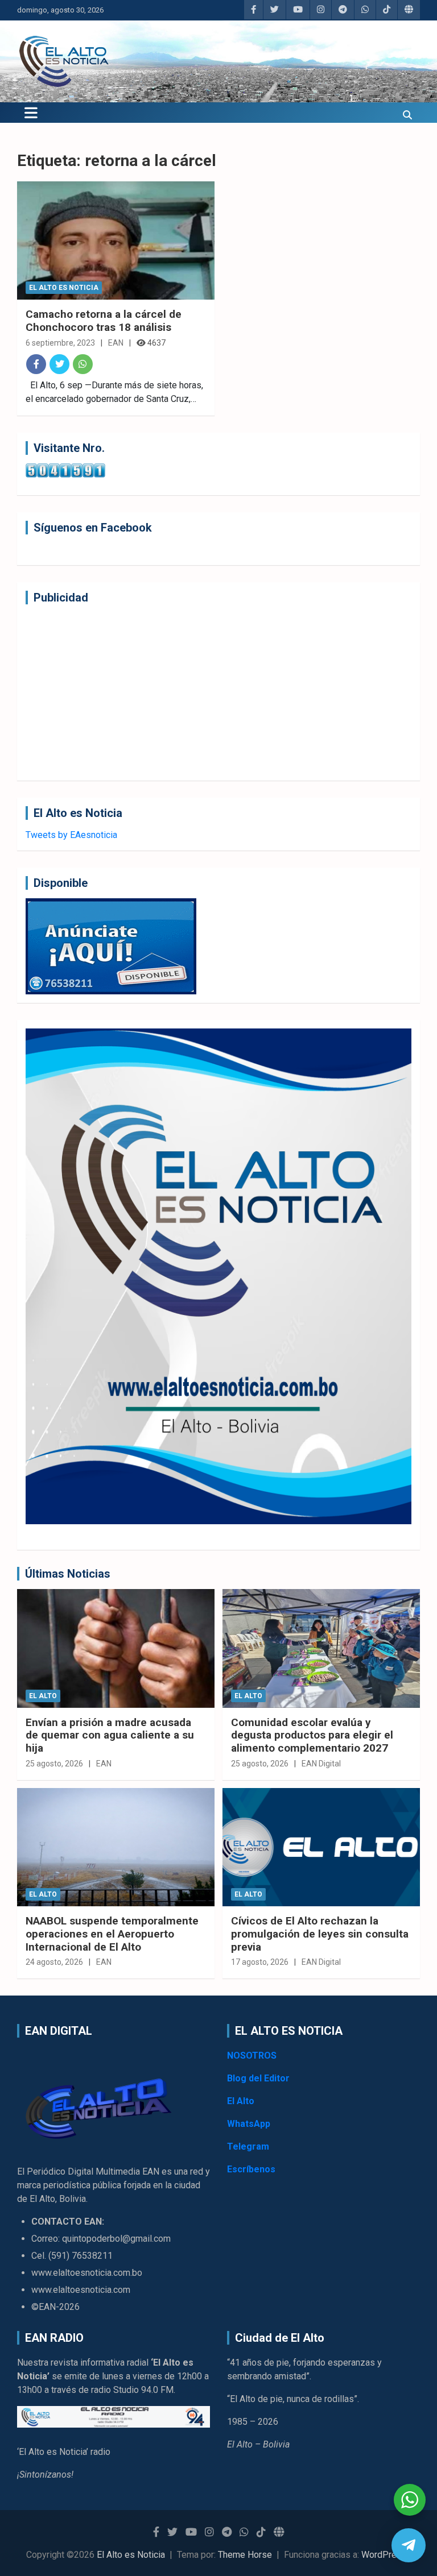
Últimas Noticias (68, 1574)
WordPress (384, 2555)
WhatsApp (249, 2124)
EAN (116, 343)
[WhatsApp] (83, 364)
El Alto (43, 1696)
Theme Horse (245, 2555)
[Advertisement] (218, 692)
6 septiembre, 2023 (60, 343)
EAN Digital (321, 1764)
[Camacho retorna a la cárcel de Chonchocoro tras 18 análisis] (116, 240)
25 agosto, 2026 (54, 1764)
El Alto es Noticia (64, 288)
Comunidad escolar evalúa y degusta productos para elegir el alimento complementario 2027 (312, 1735)
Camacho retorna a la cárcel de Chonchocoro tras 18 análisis (104, 321)
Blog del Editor (258, 2078)
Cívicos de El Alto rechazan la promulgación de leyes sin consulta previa (320, 1934)
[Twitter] (59, 364)
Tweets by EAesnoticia (71, 835)
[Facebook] (36, 364)
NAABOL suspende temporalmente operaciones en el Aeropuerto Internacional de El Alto (112, 1934)
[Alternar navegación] (31, 113)
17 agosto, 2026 (260, 1962)
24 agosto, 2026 (54, 1962)
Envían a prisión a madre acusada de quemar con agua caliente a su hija (110, 1735)
